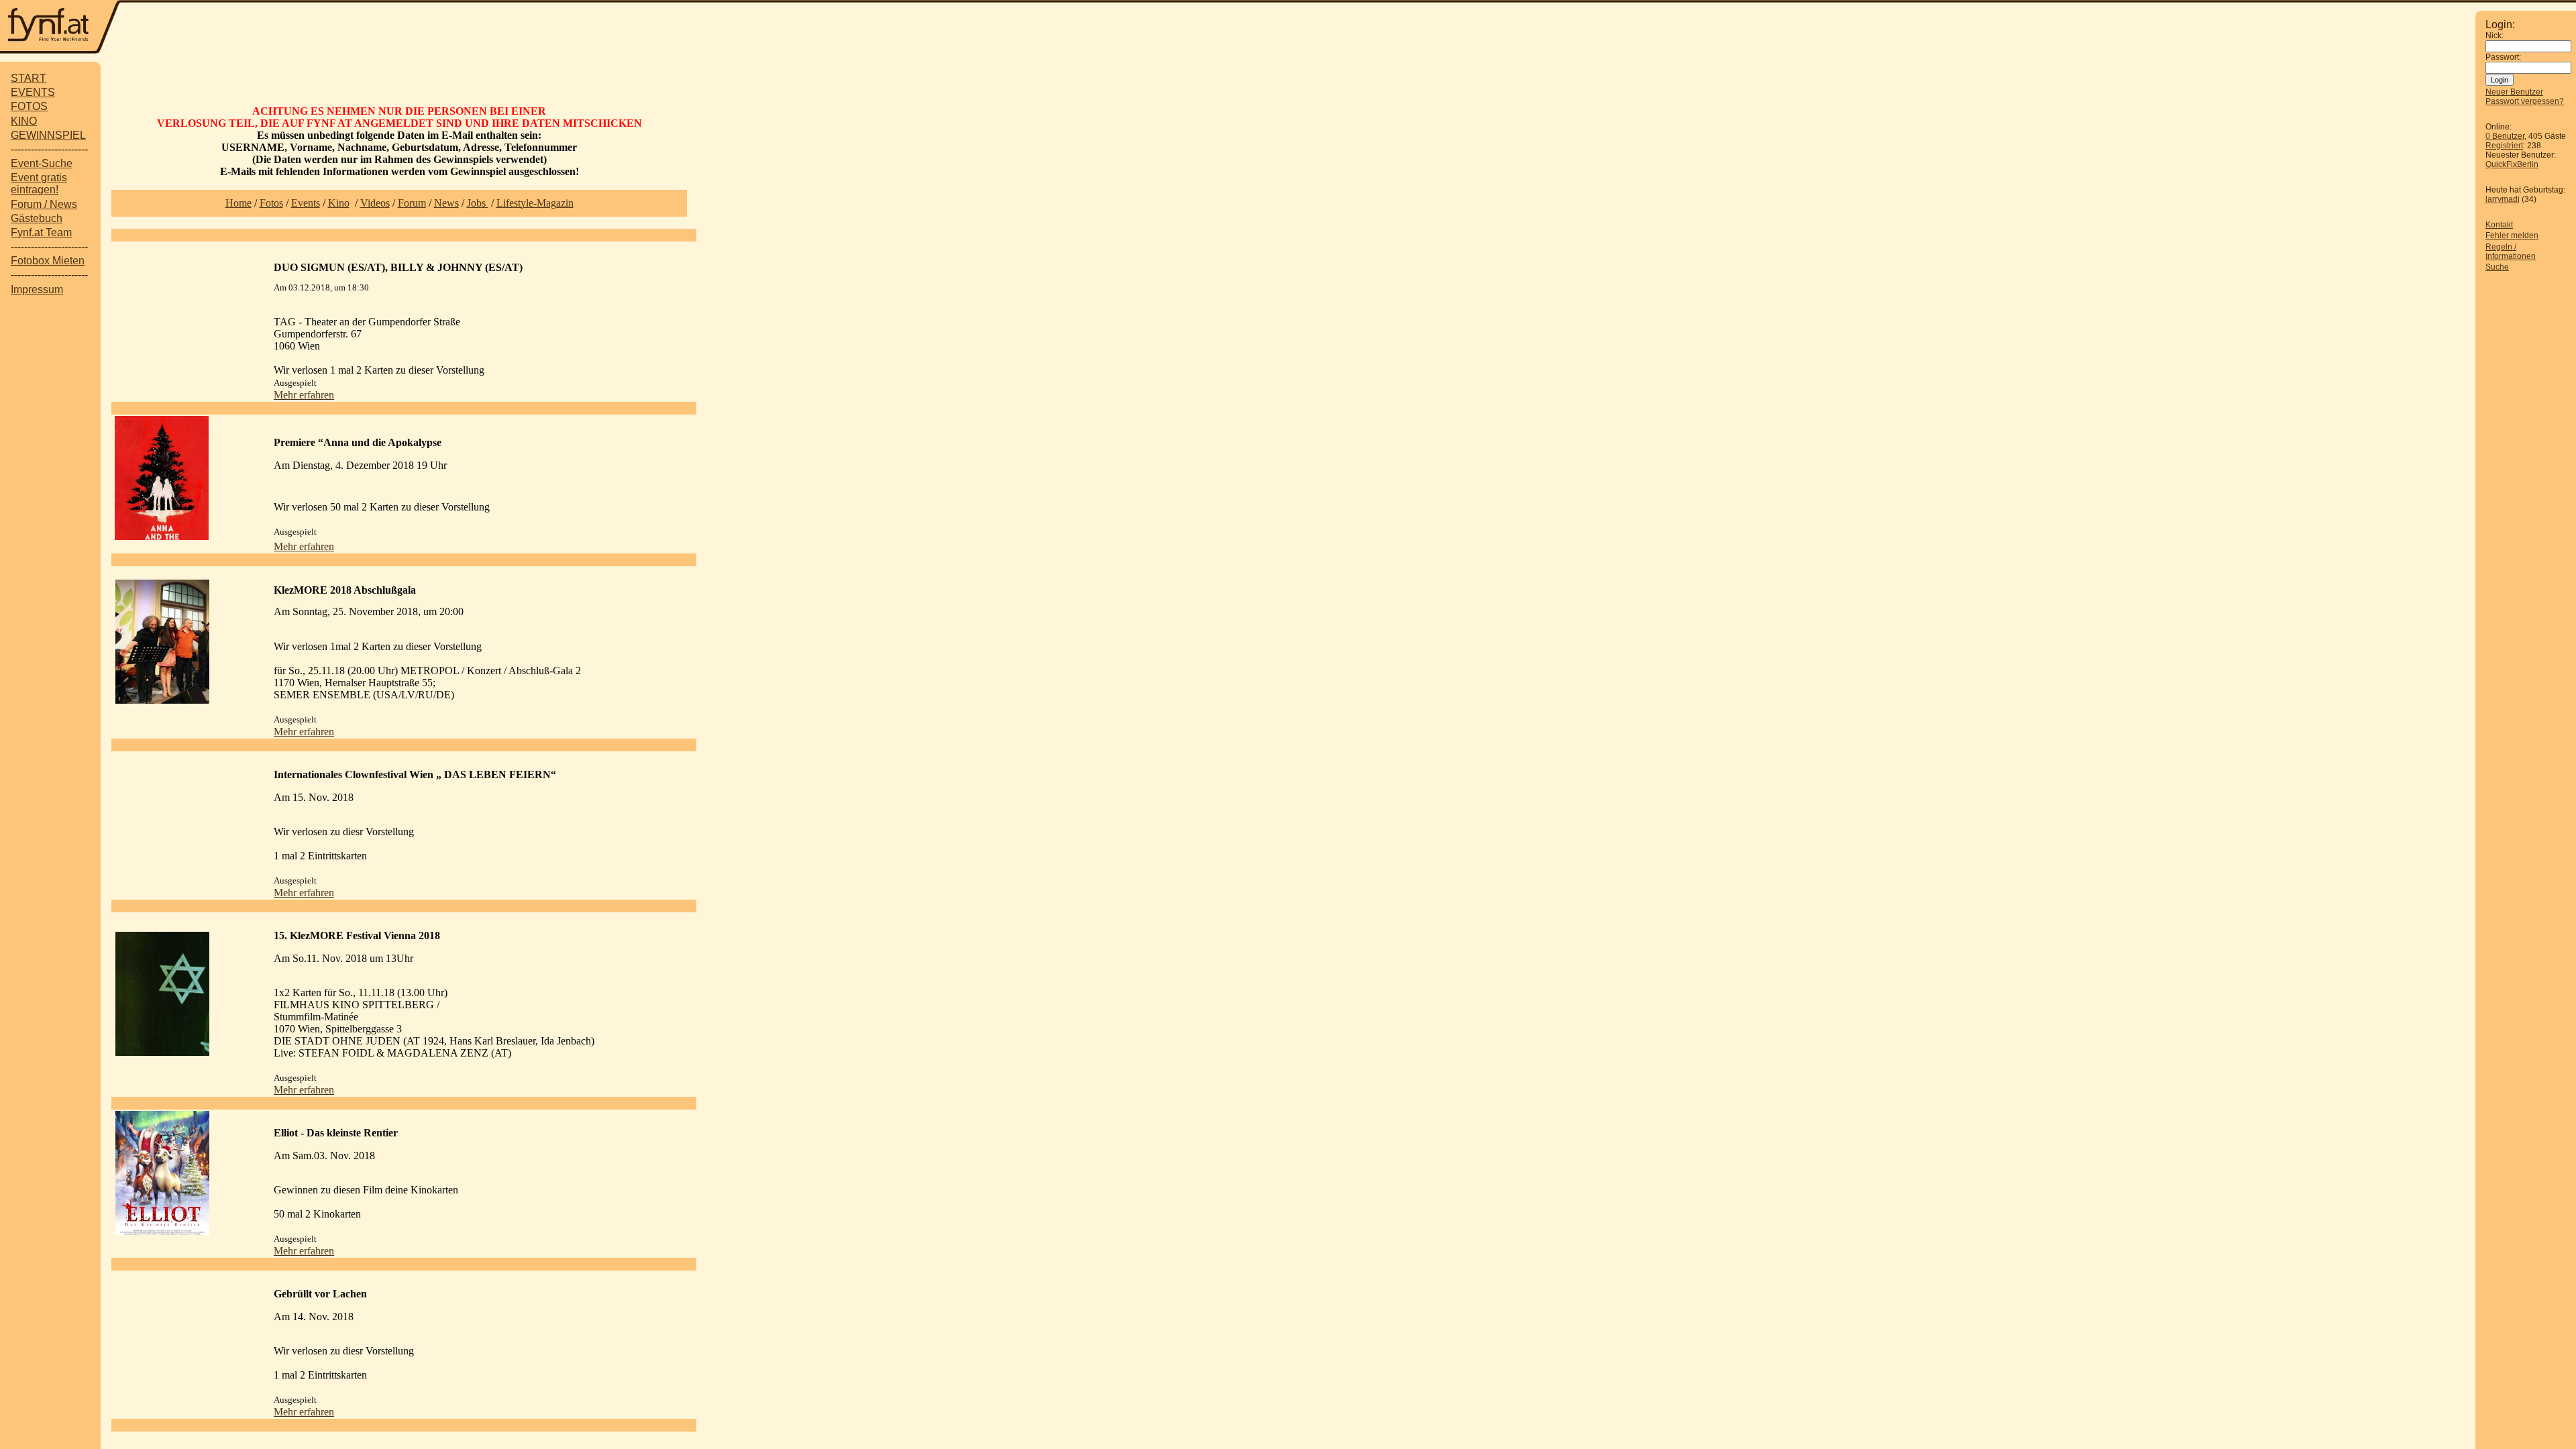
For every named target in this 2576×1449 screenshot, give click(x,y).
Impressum (37, 289)
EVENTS (33, 92)
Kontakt (2499, 225)
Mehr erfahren (304, 395)
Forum (412, 203)
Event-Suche (42, 163)
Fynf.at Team (41, 232)
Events (306, 203)
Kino (339, 203)
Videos (375, 203)
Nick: (2494, 36)
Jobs (478, 203)
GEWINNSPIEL (48, 135)
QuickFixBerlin (2512, 164)
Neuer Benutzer (2514, 92)
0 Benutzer (2505, 136)
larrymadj (2503, 199)
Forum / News (44, 204)
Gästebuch (37, 218)
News (446, 203)
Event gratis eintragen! (39, 183)
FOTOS (29, 106)
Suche (2497, 267)
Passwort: (2503, 57)
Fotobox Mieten (48, 261)
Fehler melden (2512, 235)
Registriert (2504, 146)
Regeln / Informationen (2511, 252)
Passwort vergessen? (2525, 101)
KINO (24, 121)
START (29, 78)
